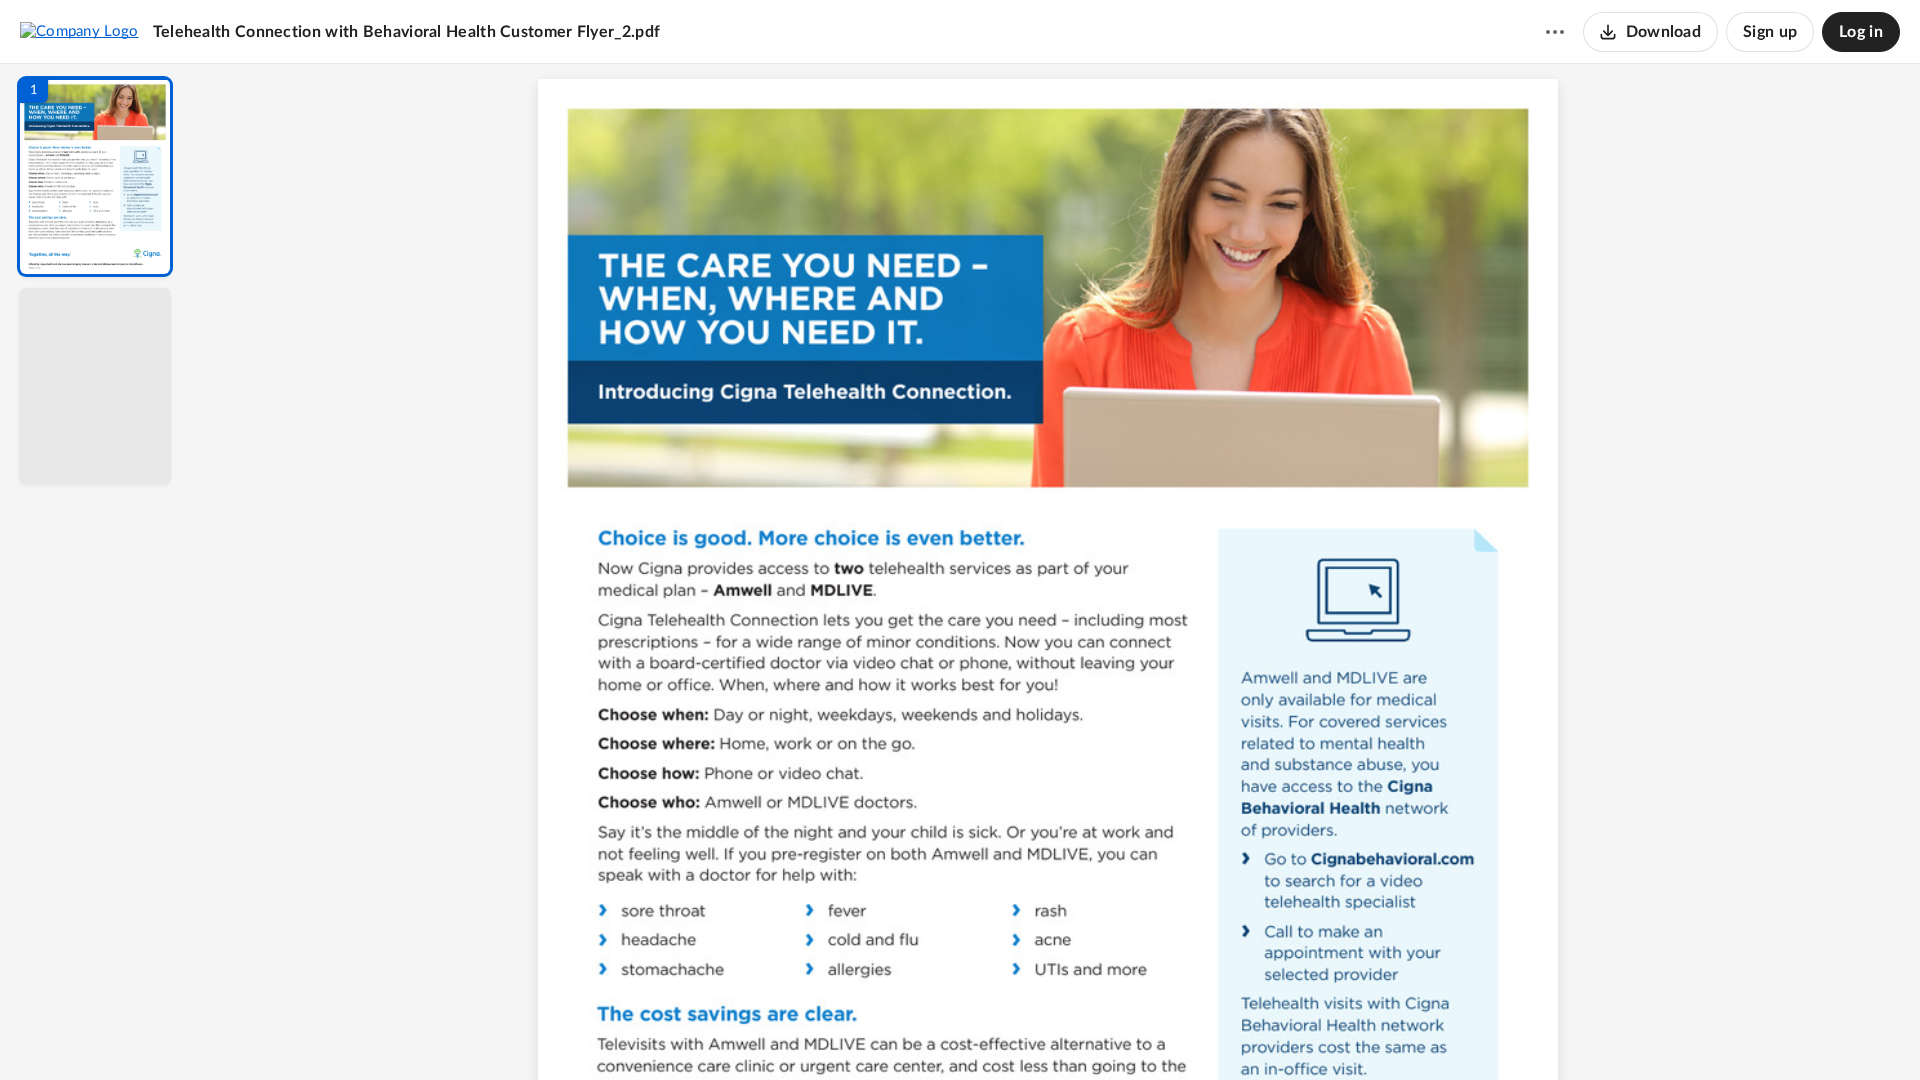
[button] (95, 176)
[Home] (79, 31)
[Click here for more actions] (1555, 32)
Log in (1861, 32)
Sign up (1770, 32)
